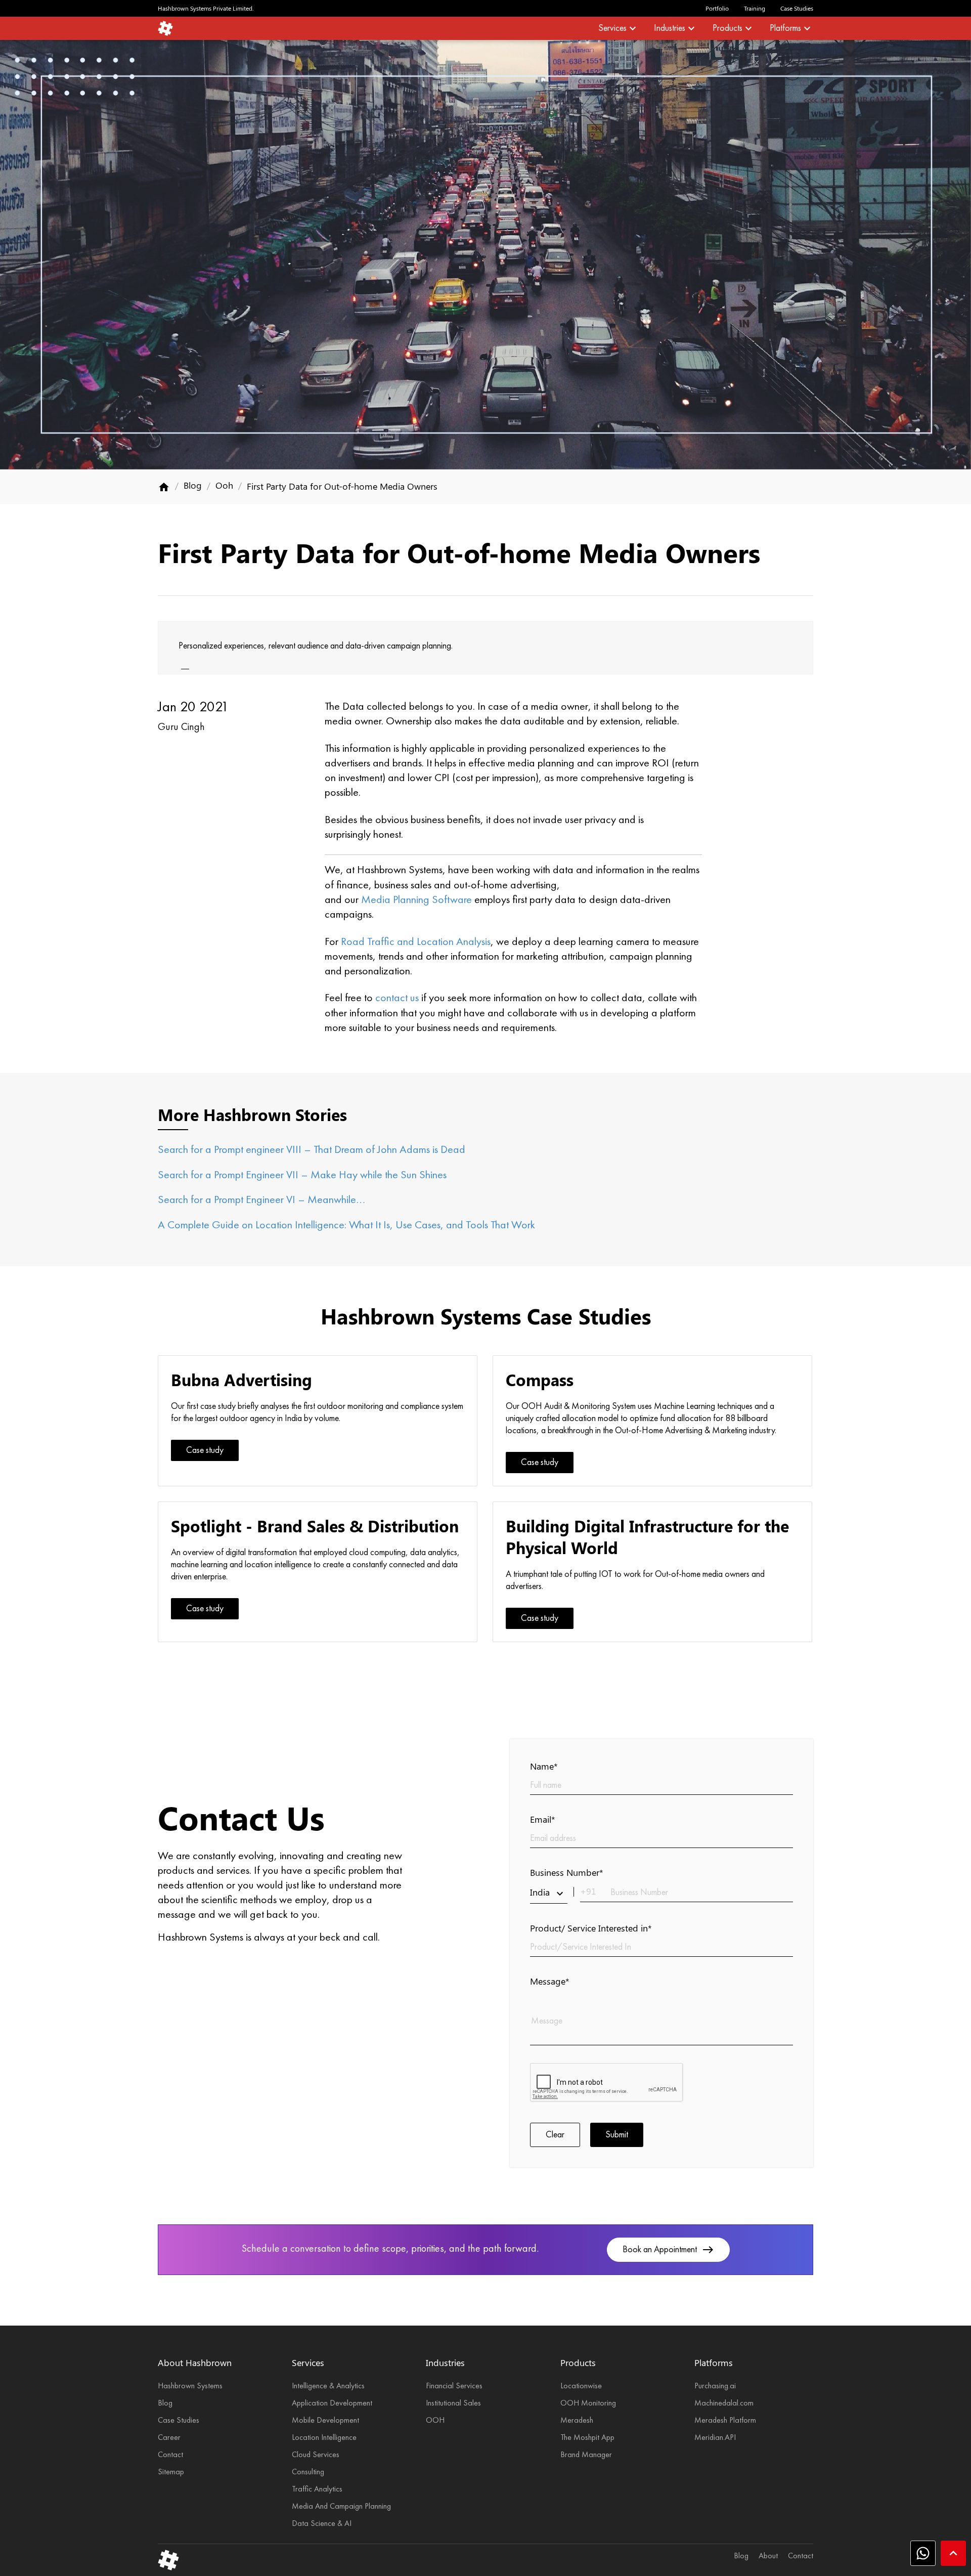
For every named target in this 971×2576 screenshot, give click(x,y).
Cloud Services (316, 2455)
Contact (170, 2455)
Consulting (308, 2472)
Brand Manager (586, 2455)
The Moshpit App (587, 2438)
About (768, 2556)
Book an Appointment (668, 2250)
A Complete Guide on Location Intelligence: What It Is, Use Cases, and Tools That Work (346, 1225)
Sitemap (171, 2472)
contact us (397, 998)
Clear (555, 2135)
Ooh (224, 485)
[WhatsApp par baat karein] (923, 2553)
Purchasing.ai (715, 2386)
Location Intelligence (324, 2438)
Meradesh (577, 2421)
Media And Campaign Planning (341, 2507)
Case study (205, 1450)
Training (755, 8)
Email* (543, 1819)
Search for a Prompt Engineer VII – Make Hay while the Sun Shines (302, 1175)
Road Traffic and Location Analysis (416, 942)
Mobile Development (325, 2421)
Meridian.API (715, 2438)
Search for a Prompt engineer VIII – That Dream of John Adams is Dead (312, 1150)
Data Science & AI (322, 2524)
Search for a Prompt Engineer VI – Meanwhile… (261, 1200)
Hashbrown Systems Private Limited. (206, 8)
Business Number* (567, 1872)
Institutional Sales (453, 2403)
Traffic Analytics (317, 2489)
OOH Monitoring (588, 2403)
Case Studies (797, 8)
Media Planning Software (416, 900)
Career (169, 2438)
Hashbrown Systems (190, 2386)
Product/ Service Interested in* (591, 1928)
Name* (544, 1766)
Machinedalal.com (724, 2403)
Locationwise (581, 2386)
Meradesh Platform (725, 2421)
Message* (550, 1981)
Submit (617, 2135)
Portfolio (717, 8)
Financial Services (454, 2386)
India (548, 1893)
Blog (193, 485)
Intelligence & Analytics (328, 2386)
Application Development (332, 2403)
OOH (435, 2421)
